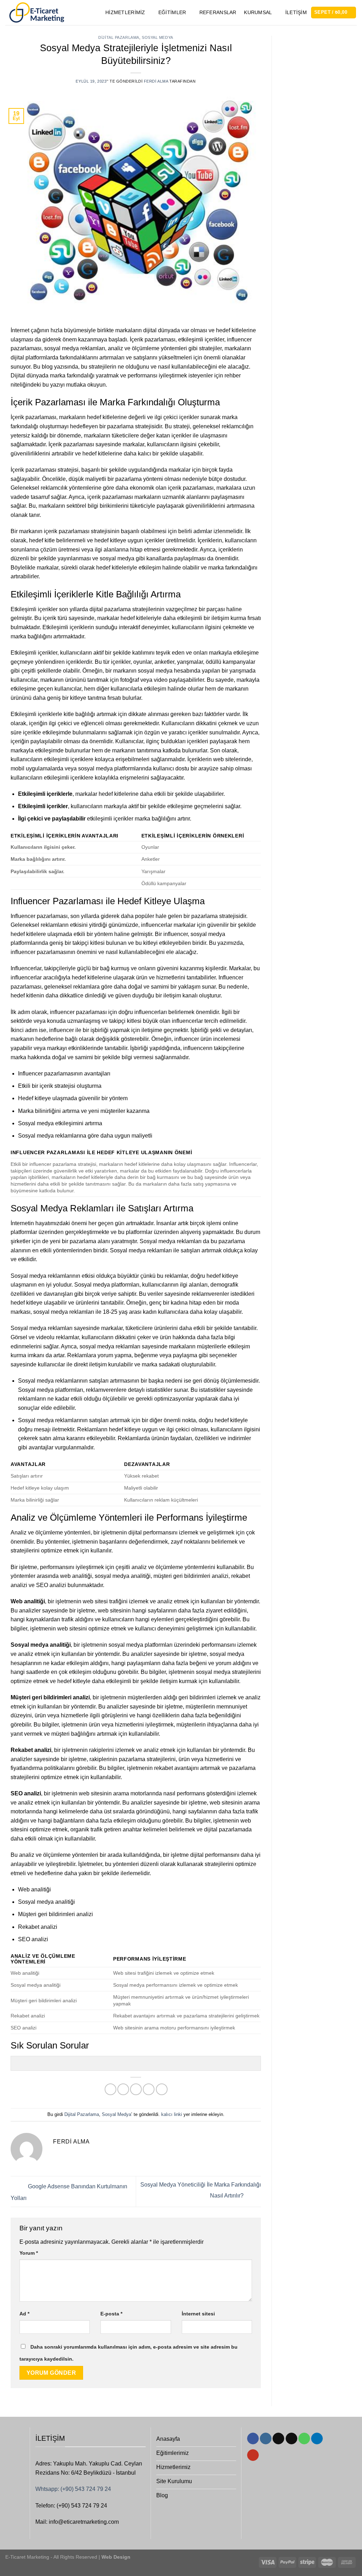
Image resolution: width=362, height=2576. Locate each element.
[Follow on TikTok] (278, 2439)
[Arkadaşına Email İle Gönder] (136, 2089)
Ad (24, 2314)
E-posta (111, 2314)
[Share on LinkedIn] (162, 2089)
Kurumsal (258, 12)
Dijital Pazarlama (119, 37)
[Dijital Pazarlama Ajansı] (36, 13)
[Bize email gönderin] (291, 2439)
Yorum (29, 2253)
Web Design (115, 2557)
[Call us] (304, 2439)
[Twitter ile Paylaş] (123, 2089)
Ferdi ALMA (156, 81)
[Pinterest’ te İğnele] (149, 2089)
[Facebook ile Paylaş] (110, 2089)
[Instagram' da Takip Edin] (266, 2439)
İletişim (296, 12)
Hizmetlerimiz (125, 12)
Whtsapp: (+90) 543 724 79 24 (73, 2489)
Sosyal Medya (157, 37)
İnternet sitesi (198, 2314)
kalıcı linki (172, 2114)
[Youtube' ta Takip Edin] (253, 2455)
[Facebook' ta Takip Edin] (253, 2439)
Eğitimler (172, 12)
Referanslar (218, 12)
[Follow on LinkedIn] (317, 2439)
